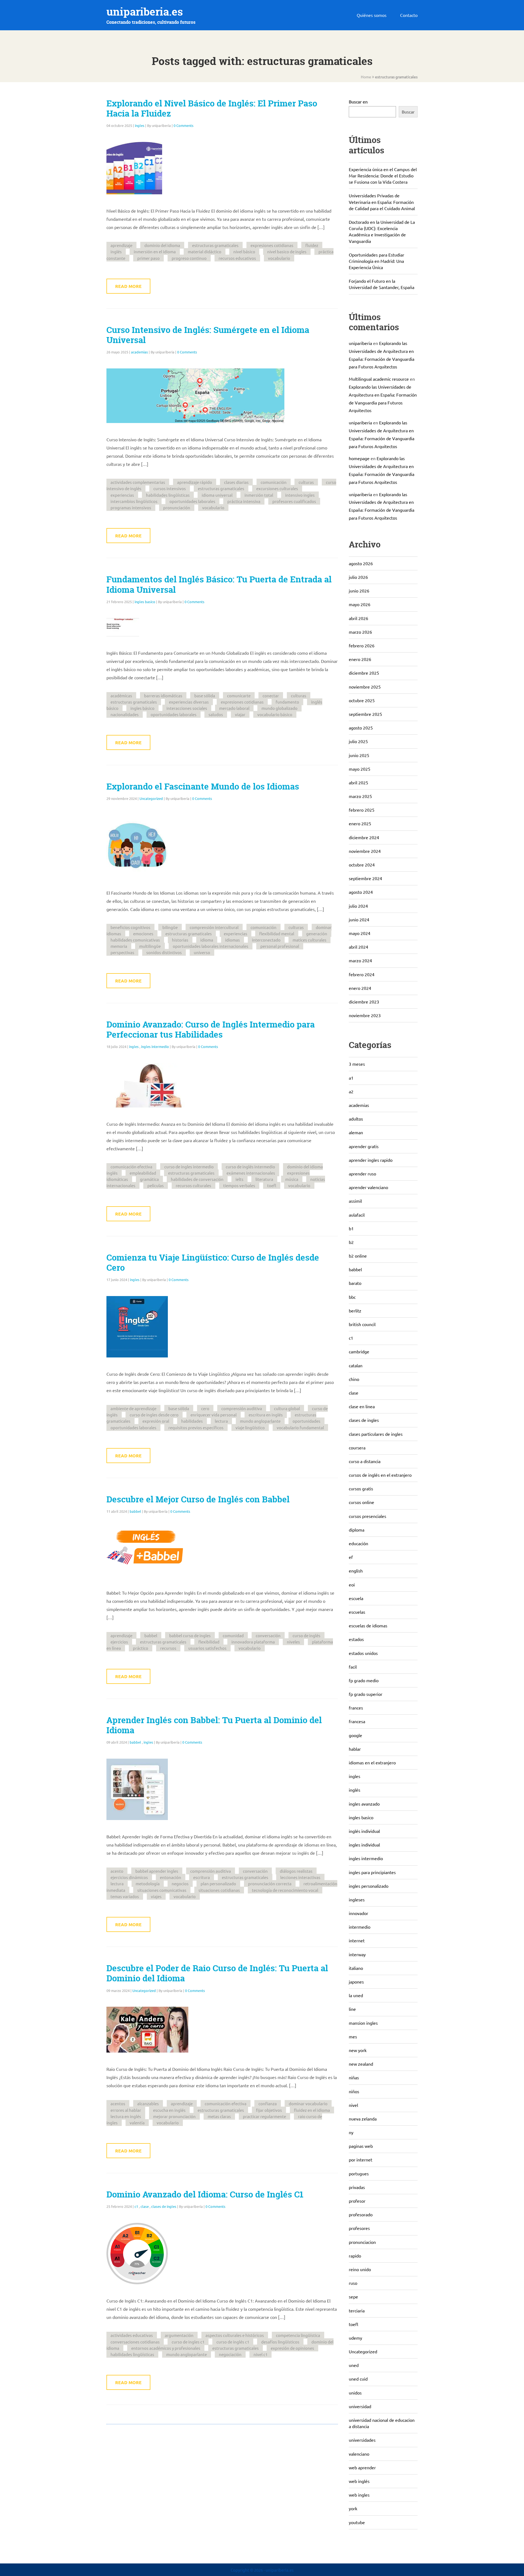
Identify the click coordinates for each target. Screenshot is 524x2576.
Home (366, 77)
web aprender (362, 2467)
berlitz (355, 1311)
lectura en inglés (126, 2116)
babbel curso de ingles (190, 1635)
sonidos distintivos (164, 952)
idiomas (233, 940)
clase (145, 2206)
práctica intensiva (244, 501)
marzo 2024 (360, 960)
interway (357, 1954)
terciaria (357, 2310)
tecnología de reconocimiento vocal (285, 1890)
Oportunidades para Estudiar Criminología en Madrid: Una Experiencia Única (376, 261)
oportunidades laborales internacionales (211, 946)
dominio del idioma (162, 245)
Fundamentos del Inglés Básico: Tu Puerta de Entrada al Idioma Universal (219, 584)
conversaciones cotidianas (135, 2342)
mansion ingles (363, 2023)
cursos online (361, 1502)
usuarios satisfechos (207, 1648)
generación (317, 933)
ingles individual (364, 1845)
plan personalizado (218, 1883)
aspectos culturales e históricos (235, 2335)
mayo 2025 (360, 769)
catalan (356, 1365)
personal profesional (280, 946)
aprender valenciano (368, 1187)
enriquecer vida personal (214, 1415)
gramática (149, 1179)
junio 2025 (359, 755)
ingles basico (145, 602)
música (292, 1179)
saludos (216, 714)
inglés (116, 251)
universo (202, 952)
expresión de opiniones (292, 2348)
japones (356, 1982)
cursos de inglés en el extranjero (380, 1475)
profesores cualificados (294, 501)
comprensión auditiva (242, 1408)
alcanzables (148, 2103)
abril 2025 (358, 782)
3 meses (357, 1064)
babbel (135, 1511)
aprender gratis (364, 1146)
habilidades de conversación (197, 1179)
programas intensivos (131, 507)
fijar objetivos (269, 2110)
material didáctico (205, 251)
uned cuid (358, 2379)
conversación (268, 1635)
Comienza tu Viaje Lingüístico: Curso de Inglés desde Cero (213, 1263)
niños (354, 2091)
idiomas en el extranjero (372, 1762)
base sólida (205, 696)
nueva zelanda (363, 2119)
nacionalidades (125, 714)
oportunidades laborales (192, 501)
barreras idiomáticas (163, 696)
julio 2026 (358, 577)
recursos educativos (237, 258)
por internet (361, 2160)
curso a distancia (365, 1461)
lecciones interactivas (300, 1877)
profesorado (361, 2214)
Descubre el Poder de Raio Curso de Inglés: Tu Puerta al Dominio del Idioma (217, 1973)
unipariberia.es (145, 12)
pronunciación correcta (270, 1883)
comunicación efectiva (131, 1167)
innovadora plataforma (253, 1642)
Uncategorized (151, 798)
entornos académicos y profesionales (166, 2348)
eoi (352, 1585)
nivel (353, 2105)
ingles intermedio (155, 1046)
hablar (355, 1749)
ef (351, 1557)
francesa (357, 1721)
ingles (140, 125)
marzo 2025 (360, 796)
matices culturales (309, 940)
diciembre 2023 (364, 1002)
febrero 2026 (362, 645)
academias (139, 352)
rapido (355, 2256)
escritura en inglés (266, 1415)
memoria (119, 946)
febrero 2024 (362, 974)
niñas (354, 2077)
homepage (359, 458)
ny (351, 2132)
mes (353, 2036)
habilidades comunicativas (135, 940)
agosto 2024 (361, 892)
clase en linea (362, 1406)
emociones (143, 933)
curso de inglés (306, 1635)
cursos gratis (361, 1488)
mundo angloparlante (260, 1421)
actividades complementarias (138, 482)
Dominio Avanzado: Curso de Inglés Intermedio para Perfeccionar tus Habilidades (211, 1030)
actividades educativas (132, 2335)
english (356, 1571)
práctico (141, 1648)
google (355, 1735)
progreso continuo (189, 258)
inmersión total (259, 495)
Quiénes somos (372, 15)
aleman (356, 1132)
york (353, 2508)
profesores (359, 2228)
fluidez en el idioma (312, 2110)
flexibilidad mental (277, 933)
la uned (356, 1995)
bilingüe (170, 927)
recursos (168, 1648)
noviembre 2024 (365, 851)
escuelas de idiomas (368, 1625)
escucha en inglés (169, 2110)
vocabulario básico (275, 714)
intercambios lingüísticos (134, 501)
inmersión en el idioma (155, 251)
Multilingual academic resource (379, 379)
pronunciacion (362, 2242)
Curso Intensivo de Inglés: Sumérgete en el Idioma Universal (208, 335)
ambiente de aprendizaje (133, 1408)
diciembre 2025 (364, 673)
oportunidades (306, 1421)
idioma (207, 940)
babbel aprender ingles (157, 1871)
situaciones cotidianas (219, 1890)
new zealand (361, 2064)
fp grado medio (364, 1680)
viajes (156, 1896)
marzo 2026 (360, 632)
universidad (360, 2406)
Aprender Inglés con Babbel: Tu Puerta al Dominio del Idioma (214, 1725)
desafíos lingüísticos (280, 2342)
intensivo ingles (300, 495)
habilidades (192, 1421)
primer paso (148, 258)
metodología (148, 1883)
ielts (239, 1179)
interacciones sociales (187, 708)
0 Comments (184, 125)
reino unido (360, 2269)
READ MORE (128, 286)
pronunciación (177, 507)
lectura (221, 1421)
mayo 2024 (360, 933)
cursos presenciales (367, 1516)
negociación (230, 2354)
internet (357, 1940)
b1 (351, 1228)
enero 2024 (360, 988)
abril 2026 (358, 618)
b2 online (358, 1256)
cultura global (287, 1408)
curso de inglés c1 (233, 2342)
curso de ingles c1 (188, 2342)
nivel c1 (260, 2354)
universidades (362, 2440)
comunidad (233, 1635)
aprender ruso (362, 1174)
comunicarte (239, 696)
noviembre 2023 (365, 1015)
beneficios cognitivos (130, 927)
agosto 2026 (361, 563)
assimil (355, 1201)
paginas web (361, 2146)
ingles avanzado (364, 1804)
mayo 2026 (360, 604)
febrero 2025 (362, 810)
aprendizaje (121, 245)
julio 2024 (358, 906)
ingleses (357, 1899)
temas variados (125, 1896)
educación (358, 1543)
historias (180, 940)
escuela (356, 1598)
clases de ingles (164, 2206)
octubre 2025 (362, 700)
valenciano (359, 2454)
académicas (121, 696)
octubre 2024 (362, 865)
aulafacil (357, 1215)
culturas (306, 482)
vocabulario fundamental (300, 1427)
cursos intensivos (170, 488)
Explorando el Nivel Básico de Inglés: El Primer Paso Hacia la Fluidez (212, 108)
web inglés (359, 2481)
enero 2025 (360, 823)
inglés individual (364, 1831)
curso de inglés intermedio (250, 1167)
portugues (359, 2173)
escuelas (357, 1612)
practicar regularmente (264, 2116)
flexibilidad (209, 1642)
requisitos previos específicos (196, 1427)
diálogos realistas (296, 1871)
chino (354, 1379)
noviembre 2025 (365, 687)
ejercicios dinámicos (129, 1877)
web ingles (359, 2495)
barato (355, 1283)
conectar (271, 696)
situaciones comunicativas (162, 1890)
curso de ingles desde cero (154, 1415)
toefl (272, 1185)
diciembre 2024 (364, 837)
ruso (353, 2283)
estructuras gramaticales (215, 245)
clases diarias (236, 482)
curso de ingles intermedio (189, 1167)
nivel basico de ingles (287, 251)
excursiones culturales (277, 488)
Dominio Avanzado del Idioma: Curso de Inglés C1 (205, 2194)
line (352, 2009)
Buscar (408, 112)
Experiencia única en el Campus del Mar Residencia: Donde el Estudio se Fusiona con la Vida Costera (383, 175)
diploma (357, 1530)
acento (117, 1871)
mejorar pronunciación (174, 2116)
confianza (268, 2103)
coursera (357, 1448)
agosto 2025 (361, 728)
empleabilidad (143, 1173)
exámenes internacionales (251, 1173)
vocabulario (279, 258)
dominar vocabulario (308, 2103)
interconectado (266, 940)
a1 (351, 1078)
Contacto (409, 15)
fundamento (287, 702)
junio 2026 (359, 591)
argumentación (179, 2335)
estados (356, 1639)
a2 (351, 1091)
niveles (293, 1642)
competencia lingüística (298, 2335)
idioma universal (217, 495)
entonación (171, 1877)
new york (358, 2050)
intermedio (360, 1927)
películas (156, 1185)
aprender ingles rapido (371, 1160)
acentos (118, 2103)
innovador (358, 1913)
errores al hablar (126, 2110)
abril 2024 (358, 947)
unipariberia (360, 343)
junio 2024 (359, 919)
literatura (264, 1179)
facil (353, 1667)
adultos (356, 1119)
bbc (352, 1297)
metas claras (219, 2116)
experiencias (122, 495)
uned (354, 2365)
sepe (353, 2297)
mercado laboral (234, 708)
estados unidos (363, 1653)
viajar (240, 714)
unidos (355, 2393)
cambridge (359, 1351)
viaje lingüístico (250, 1427)
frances (356, 1708)
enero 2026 (360, 659)
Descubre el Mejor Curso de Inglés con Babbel (198, 1499)
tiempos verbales (239, 1185)
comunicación (274, 482)
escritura (202, 1877)
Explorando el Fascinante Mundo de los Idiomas (203, 787)
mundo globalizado (279, 708)
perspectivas (122, 952)
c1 (136, 2206)
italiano (356, 1968)
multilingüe (150, 946)
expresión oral (156, 1421)
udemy (355, 2338)
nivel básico (244, 251)
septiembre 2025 (365, 714)
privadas (357, 2187)
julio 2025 (358, 741)
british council (362, 1324)
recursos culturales (193, 1185)
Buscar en (358, 102)
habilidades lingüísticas (168, 495)
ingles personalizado (369, 1886)
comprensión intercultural (214, 927)
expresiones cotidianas (272, 245)
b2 (351, 1242)
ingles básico (142, 708)
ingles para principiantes (372, 1872)
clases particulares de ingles (376, 1434)
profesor (357, 2201)
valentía (137, 2123)
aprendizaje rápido (195, 482)
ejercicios (119, 1642)
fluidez (312, 245)
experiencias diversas (189, 702)
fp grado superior (366, 1694)
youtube (357, 2522)
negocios (180, 1883)
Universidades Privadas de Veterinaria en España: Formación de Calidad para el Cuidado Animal (382, 202)
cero (205, 1408)
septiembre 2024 (365, 878)
